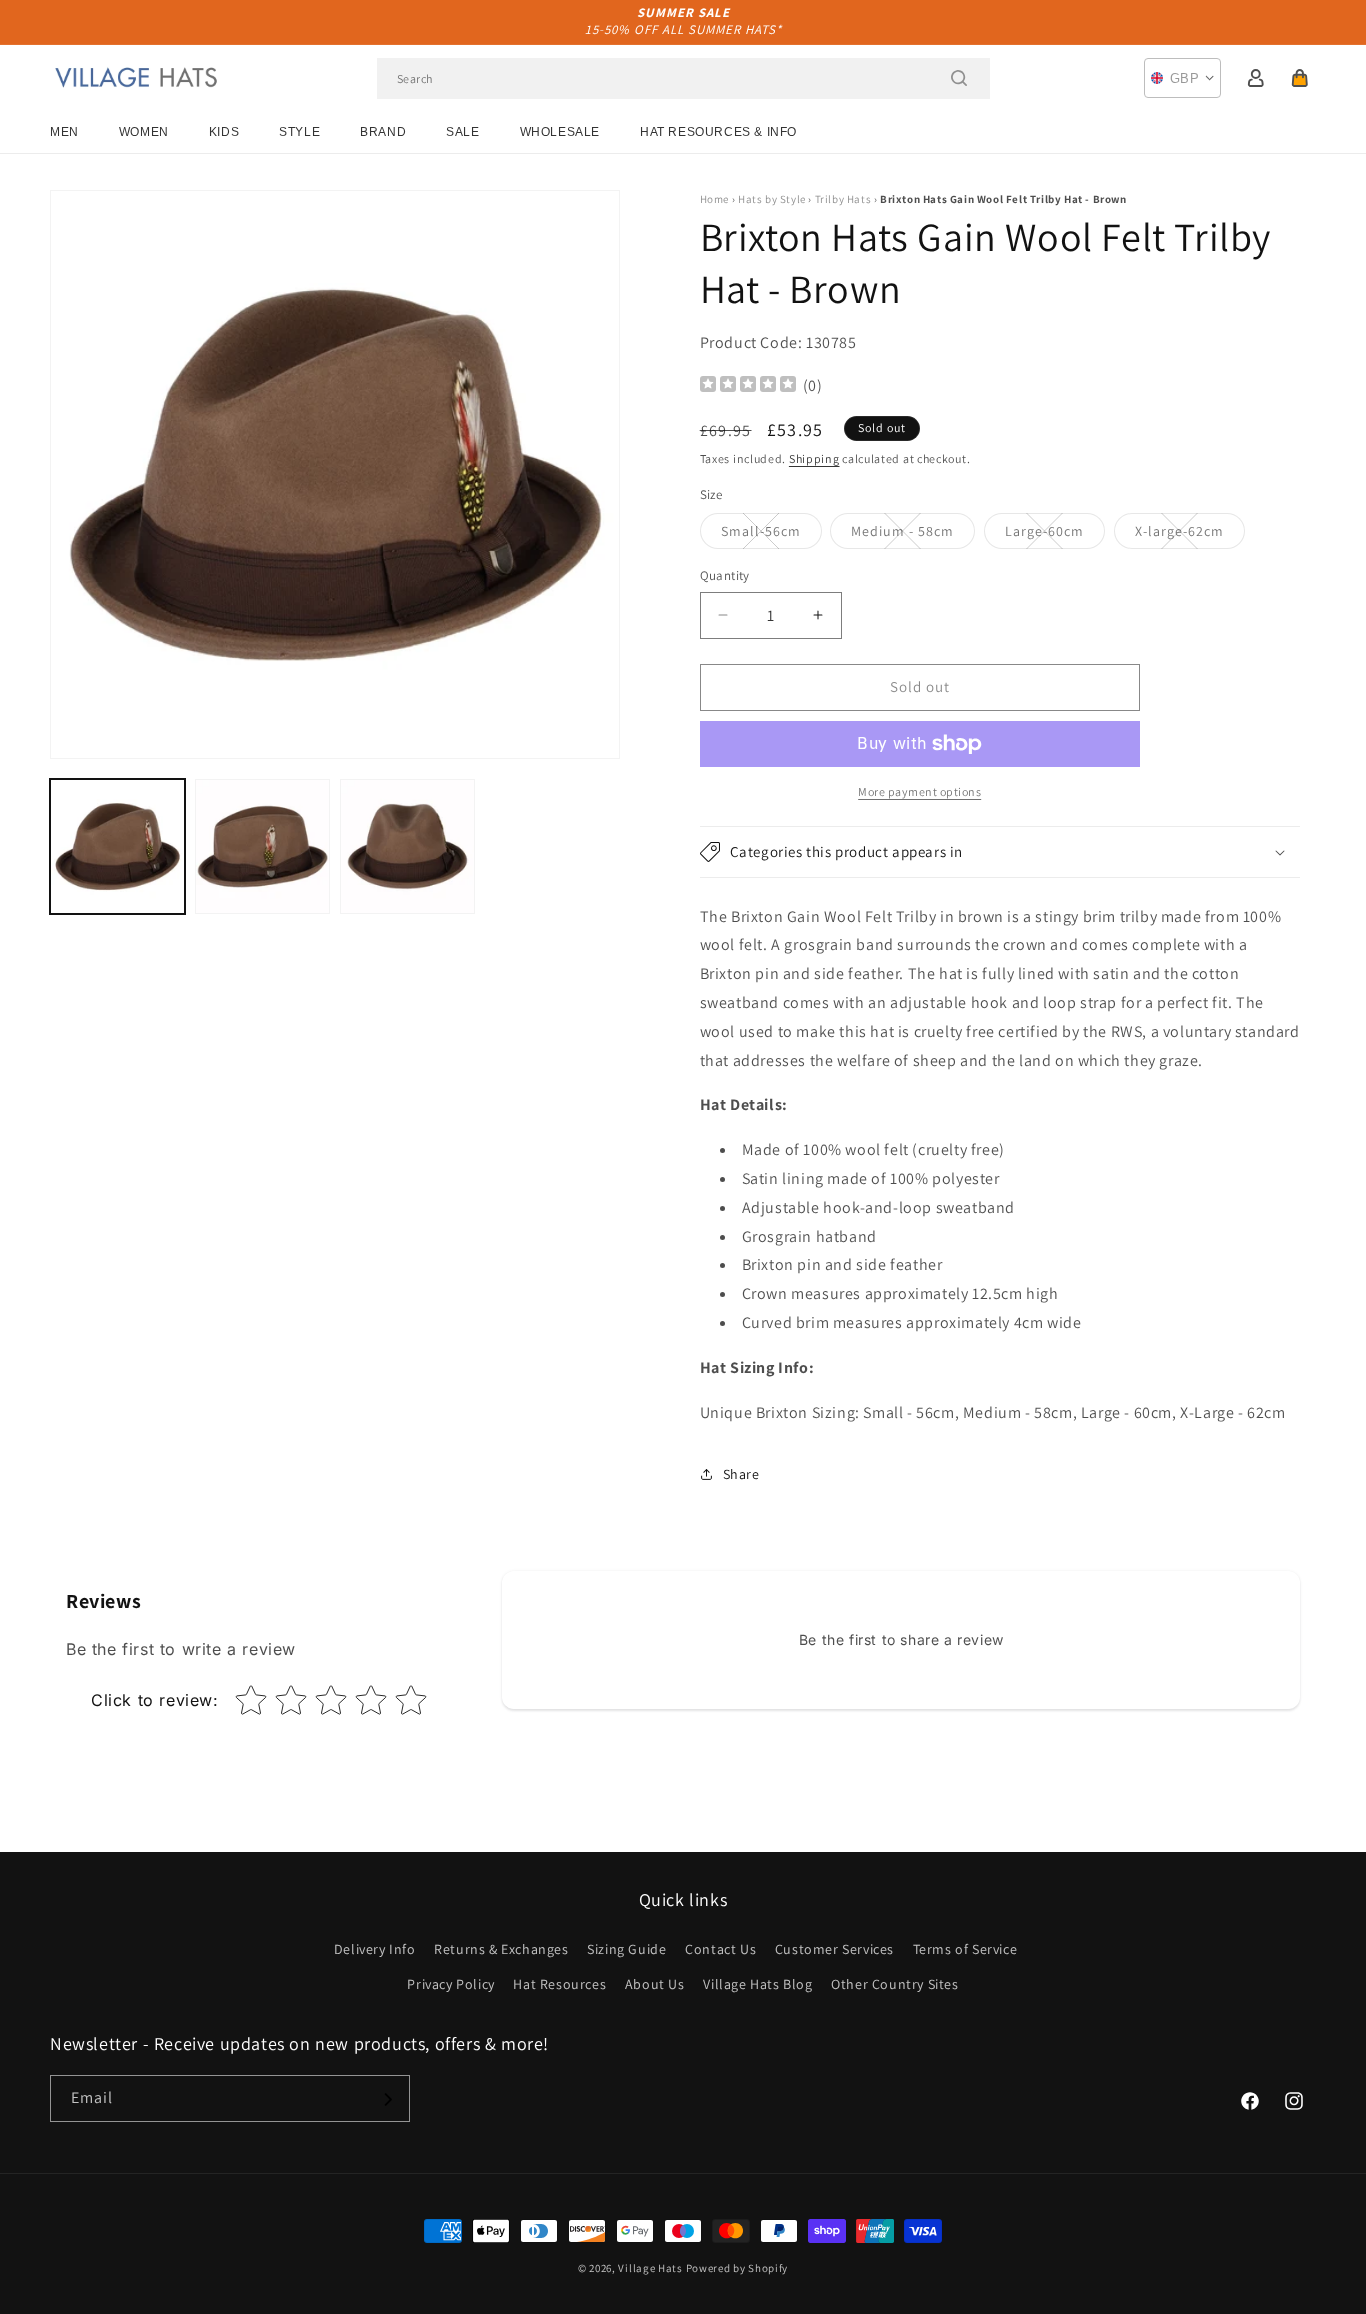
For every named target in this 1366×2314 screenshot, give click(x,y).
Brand (383, 132)
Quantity (725, 575)
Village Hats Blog (757, 1984)
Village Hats (650, 2268)
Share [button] (741, 1474)
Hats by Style (772, 199)
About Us (655, 1984)
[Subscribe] (387, 2099)
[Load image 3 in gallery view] (407, 846)
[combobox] (683, 78)
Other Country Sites (894, 1984)
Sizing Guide (626, 1949)
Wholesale (560, 132)
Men (64, 132)
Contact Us (720, 1949)
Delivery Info (375, 1949)
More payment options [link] (919, 791)
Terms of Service (965, 1949)
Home (714, 199)
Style (299, 132)
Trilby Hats (843, 199)
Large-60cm (1055, 535)
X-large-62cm (1190, 535)
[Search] (959, 78)
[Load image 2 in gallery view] (262, 846)
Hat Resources (559, 1984)
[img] (748, 386)
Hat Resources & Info (718, 132)
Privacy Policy (450, 1984)
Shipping (814, 458)
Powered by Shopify (737, 2268)
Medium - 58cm (913, 535)
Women (144, 132)
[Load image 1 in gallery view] (117, 846)
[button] (1300, 78)
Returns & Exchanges (501, 1949)
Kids (224, 132)
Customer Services (834, 1949)
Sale (462, 132)
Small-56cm (771, 535)
